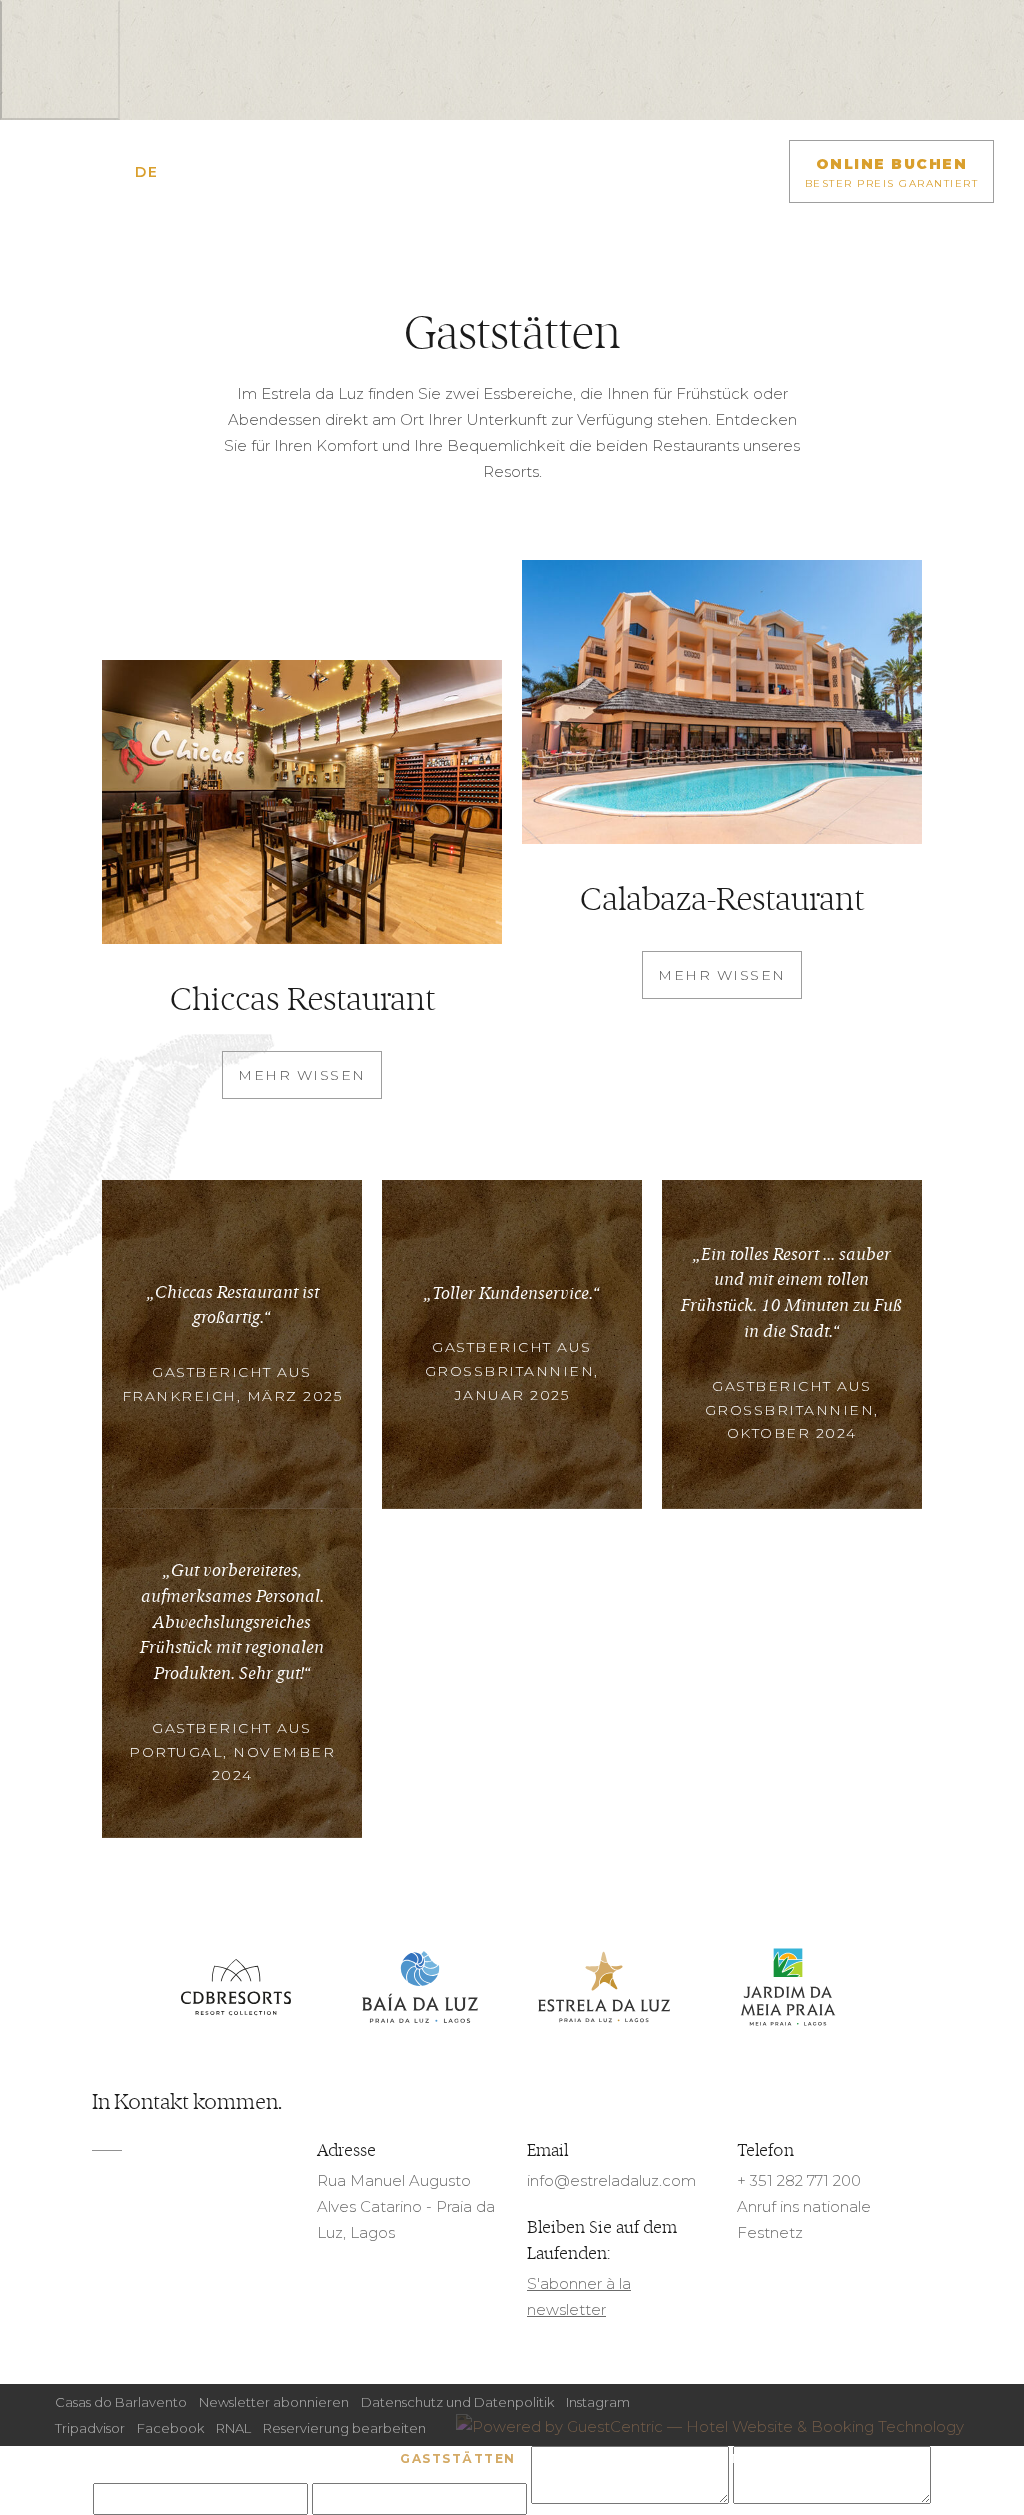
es (200, 172)
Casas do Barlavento (121, 2402)
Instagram (598, 2402)
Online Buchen (892, 172)
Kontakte (708, 2458)
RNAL (233, 2428)
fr (119, 172)
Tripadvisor (90, 2428)
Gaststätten (458, 2458)
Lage (633, 2458)
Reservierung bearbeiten (344, 2428)
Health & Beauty (825, 2458)
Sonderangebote (315, 2458)
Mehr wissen (302, 1075)
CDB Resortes (236, 1988)
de (146, 172)
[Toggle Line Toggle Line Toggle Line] (45, 172)
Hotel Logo (512, 187)
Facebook (170, 2428)
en (91, 172)
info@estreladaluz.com (611, 2180)
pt (174, 172)
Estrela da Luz (604, 1988)
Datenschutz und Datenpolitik (457, 2402)
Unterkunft (184, 2458)
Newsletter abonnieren (274, 2402)
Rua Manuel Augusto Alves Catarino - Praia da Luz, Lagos (406, 2206)
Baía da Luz (420, 1988)
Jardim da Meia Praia (788, 1988)
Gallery (566, 2458)
